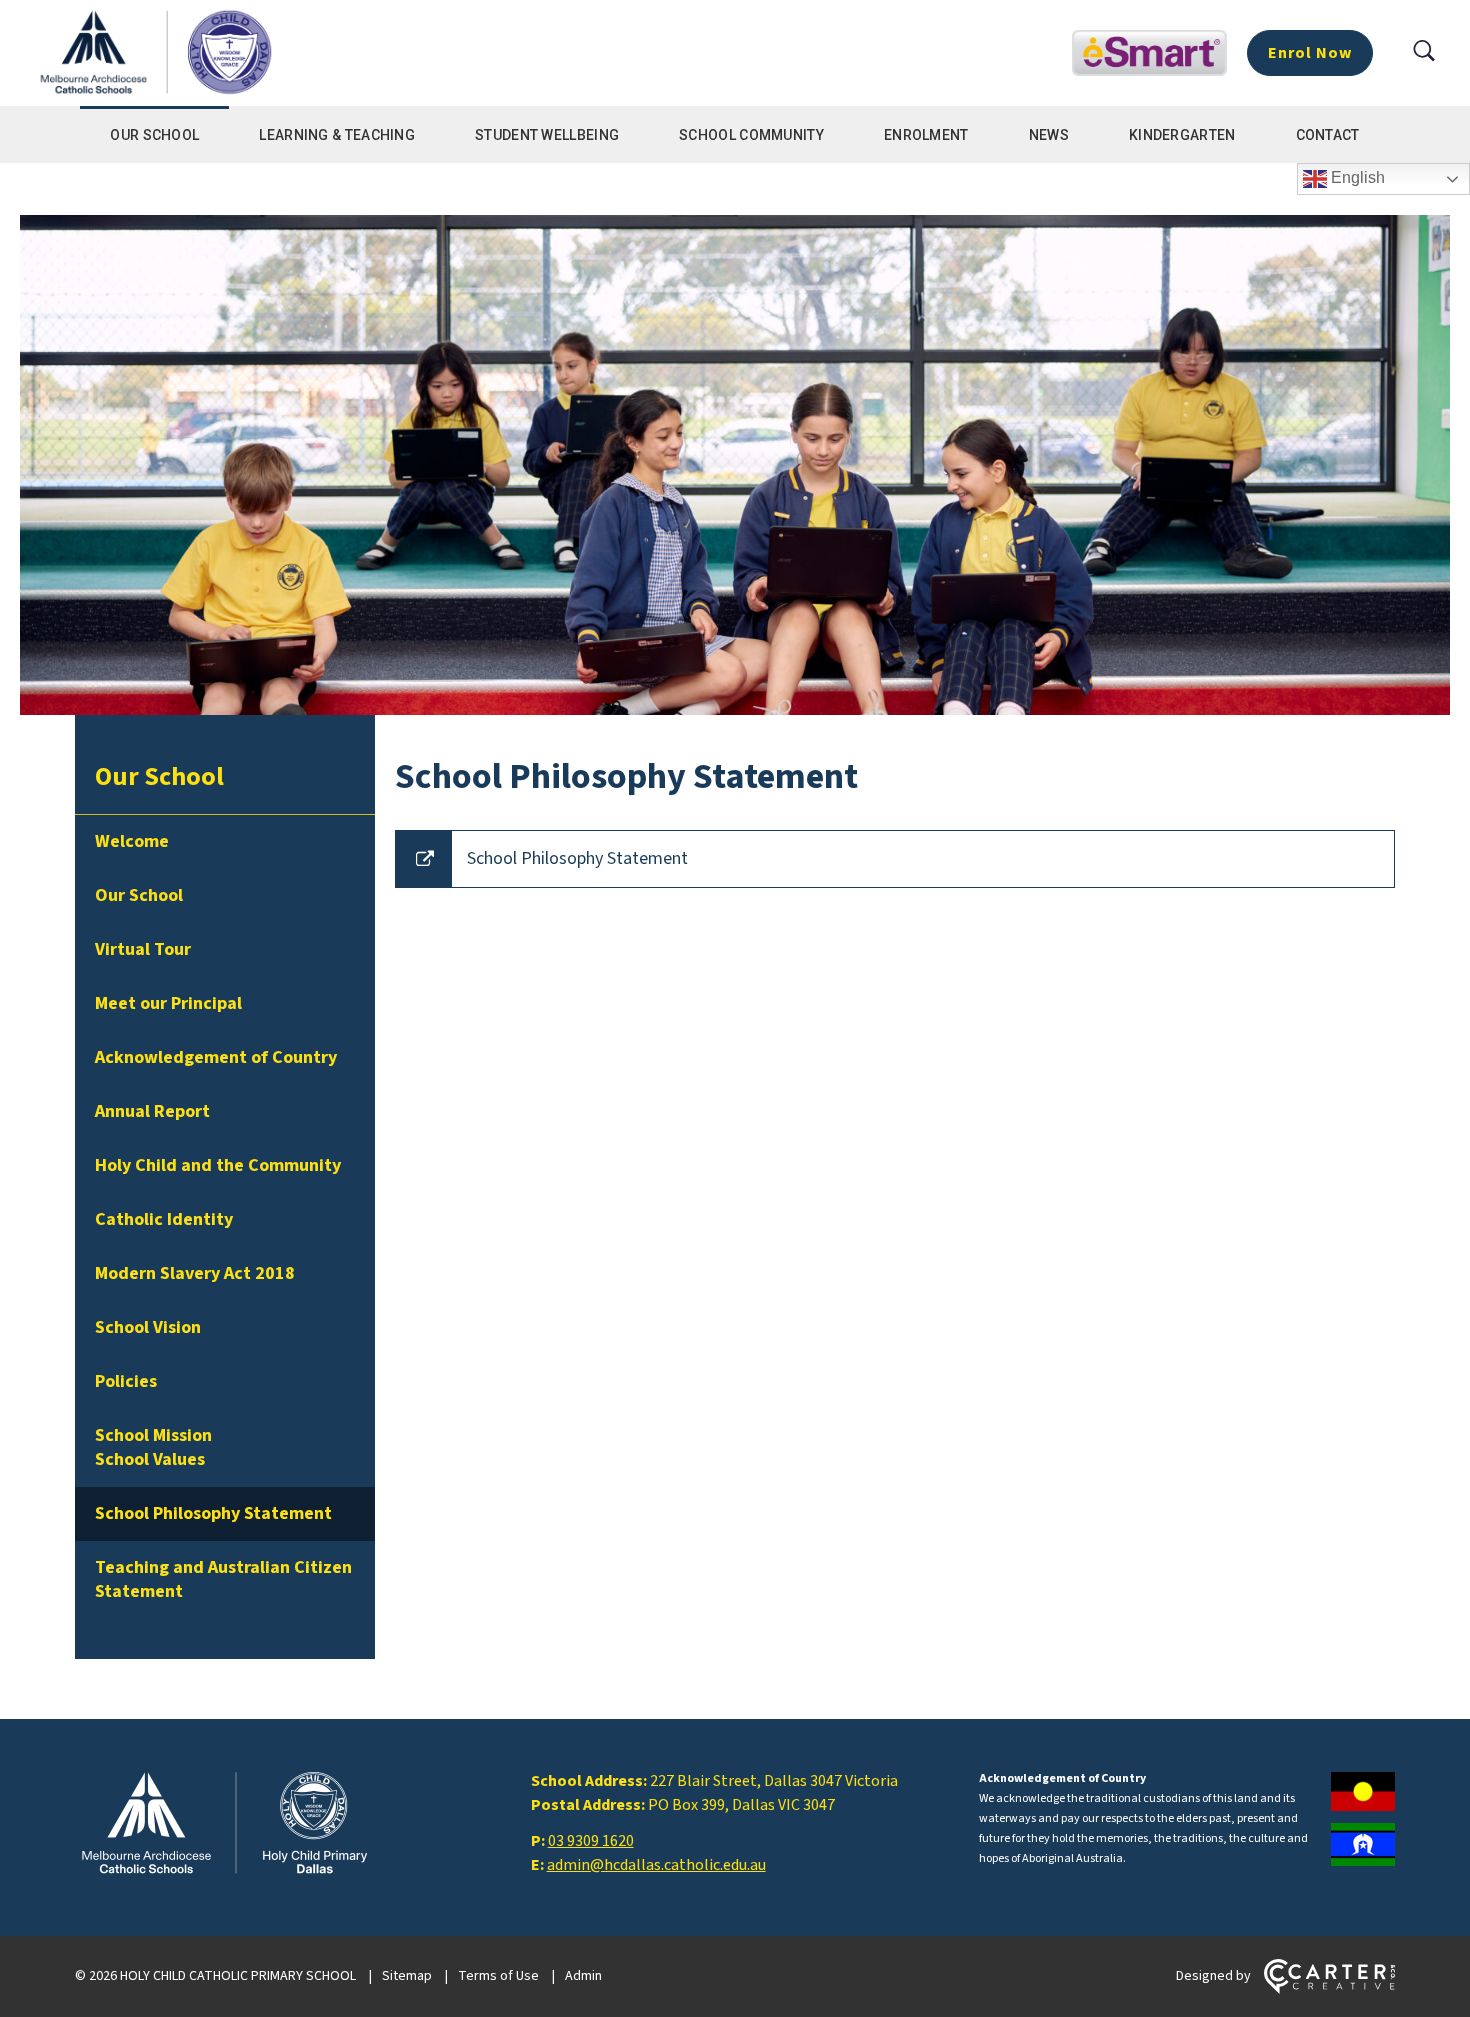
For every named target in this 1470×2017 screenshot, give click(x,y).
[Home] (225, 1874)
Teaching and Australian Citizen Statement (223, 1579)
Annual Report (152, 1111)
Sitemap (407, 1976)
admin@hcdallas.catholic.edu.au (656, 1865)
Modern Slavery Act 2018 (195, 1273)
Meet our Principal (168, 1003)
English (1356, 177)
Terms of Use (498, 1976)
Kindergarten (1182, 135)
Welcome (132, 841)
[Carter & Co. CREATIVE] (1329, 1990)
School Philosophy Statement (213, 1513)
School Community (751, 135)
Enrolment (926, 135)
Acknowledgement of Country (216, 1057)
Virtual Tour (143, 949)
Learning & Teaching (337, 135)
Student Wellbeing (547, 135)
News (1049, 135)
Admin (583, 1976)
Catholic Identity (164, 1219)
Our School (154, 135)
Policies (126, 1381)
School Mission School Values (153, 1447)
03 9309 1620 (591, 1841)
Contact (1328, 135)
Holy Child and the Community (218, 1165)
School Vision (148, 1327)
